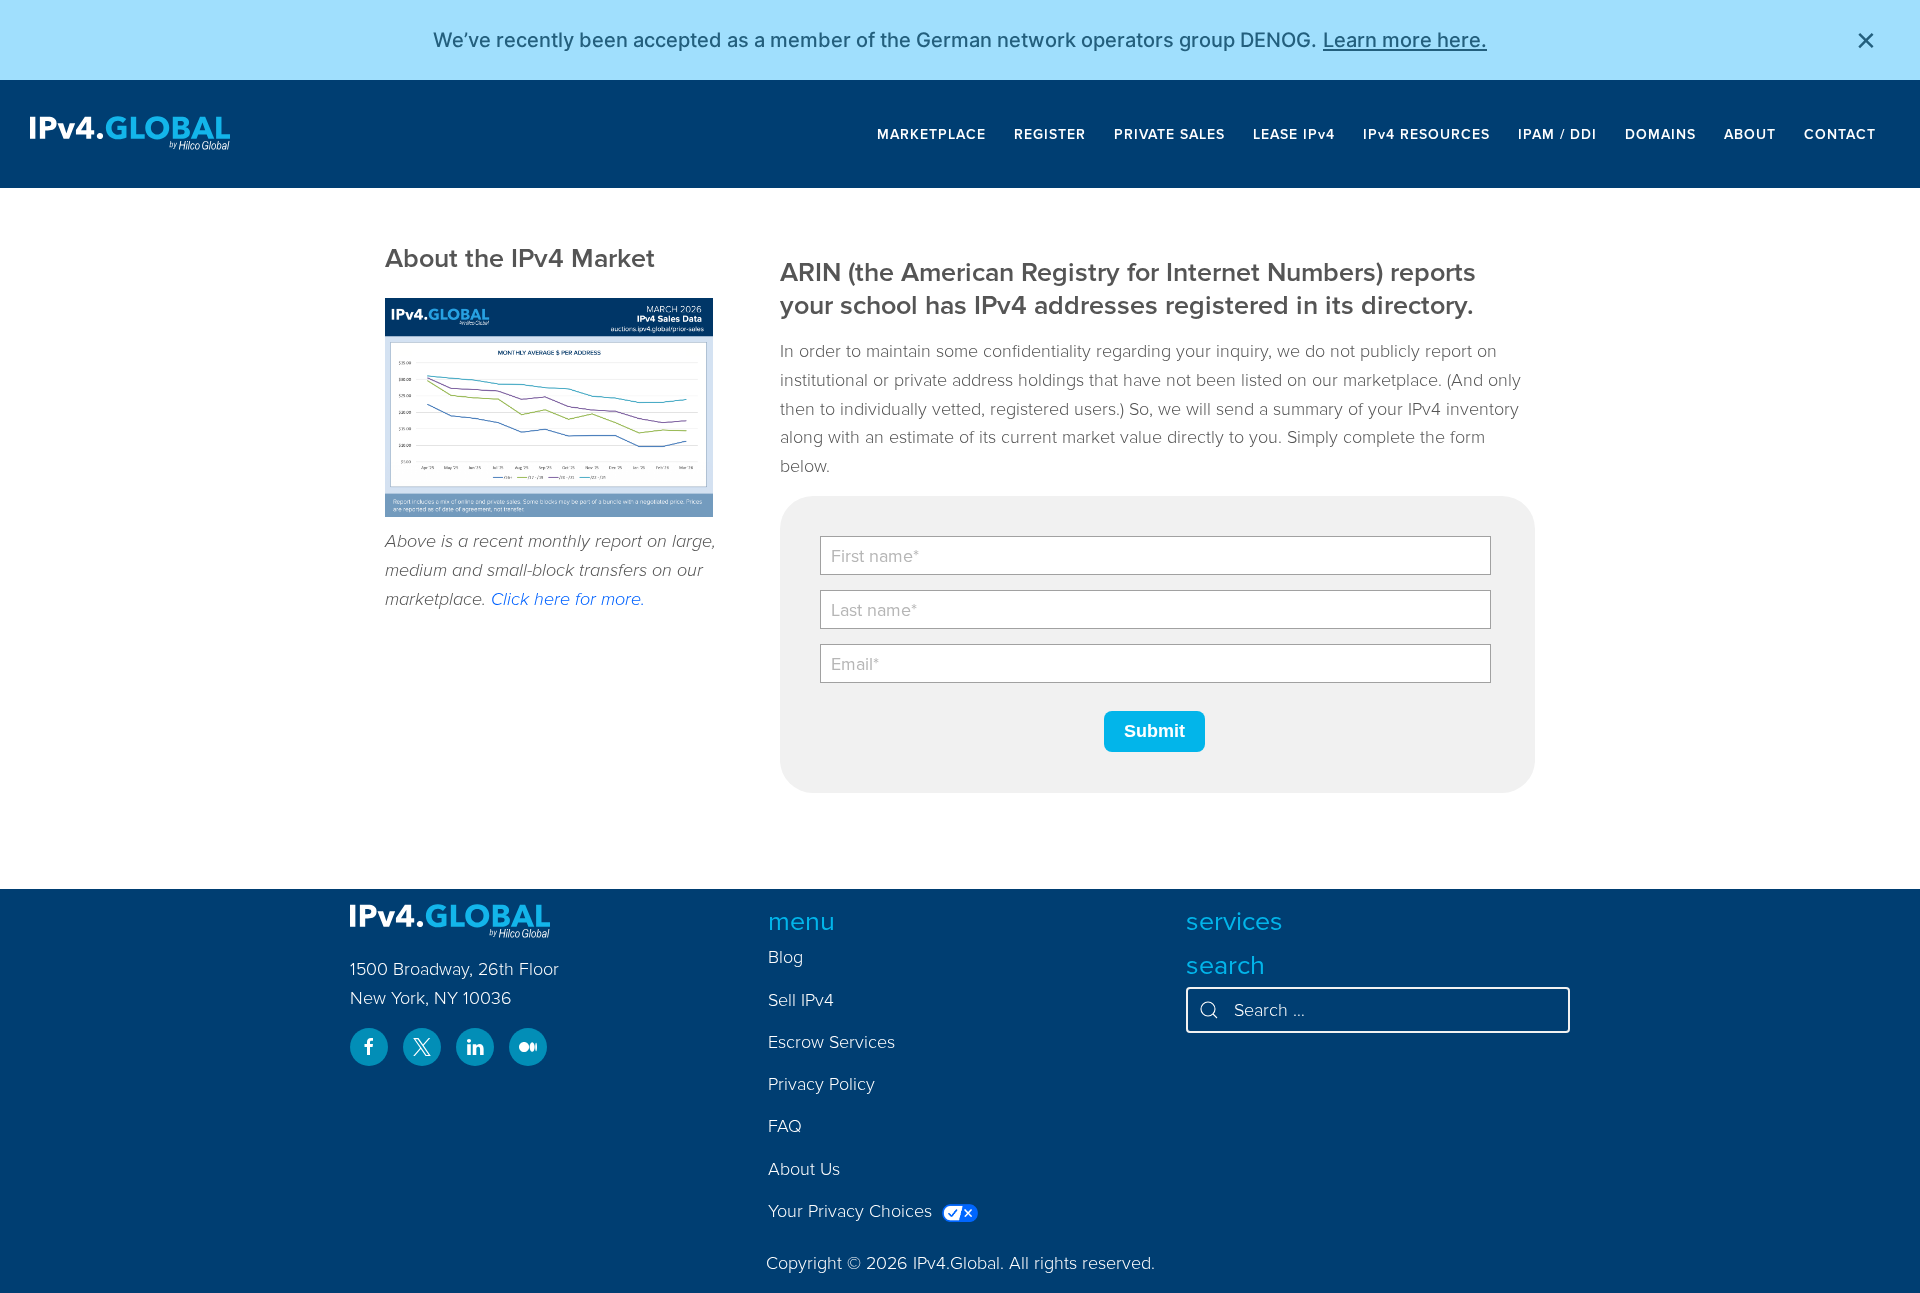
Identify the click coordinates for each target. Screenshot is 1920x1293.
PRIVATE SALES (1169, 134)
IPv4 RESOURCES (1426, 134)
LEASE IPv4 (1294, 134)
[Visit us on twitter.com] (422, 1047)
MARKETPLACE (931, 134)
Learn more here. (1405, 40)
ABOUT (1750, 134)
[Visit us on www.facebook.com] (369, 1047)
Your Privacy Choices (852, 1210)
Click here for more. (568, 598)
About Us (804, 1168)
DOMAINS (1660, 134)
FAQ (785, 1125)
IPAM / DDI (1557, 134)
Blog (785, 956)
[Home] (130, 134)
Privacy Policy (821, 1083)
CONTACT (1840, 134)
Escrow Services (831, 1041)
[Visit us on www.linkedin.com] (475, 1047)
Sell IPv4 (801, 999)
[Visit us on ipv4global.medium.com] (528, 1047)
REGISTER (1050, 134)
